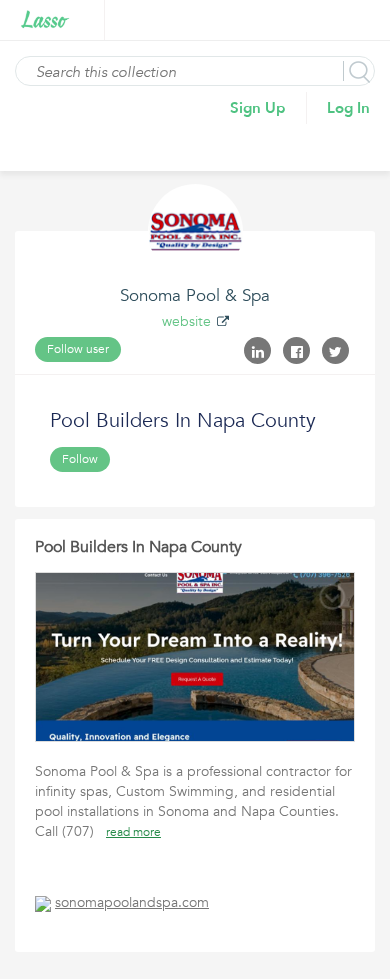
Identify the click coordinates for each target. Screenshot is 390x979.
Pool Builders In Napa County (138, 547)
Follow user (78, 349)
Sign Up (258, 108)
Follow (80, 459)
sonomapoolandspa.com (132, 902)
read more (133, 832)
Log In (348, 108)
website (186, 321)
